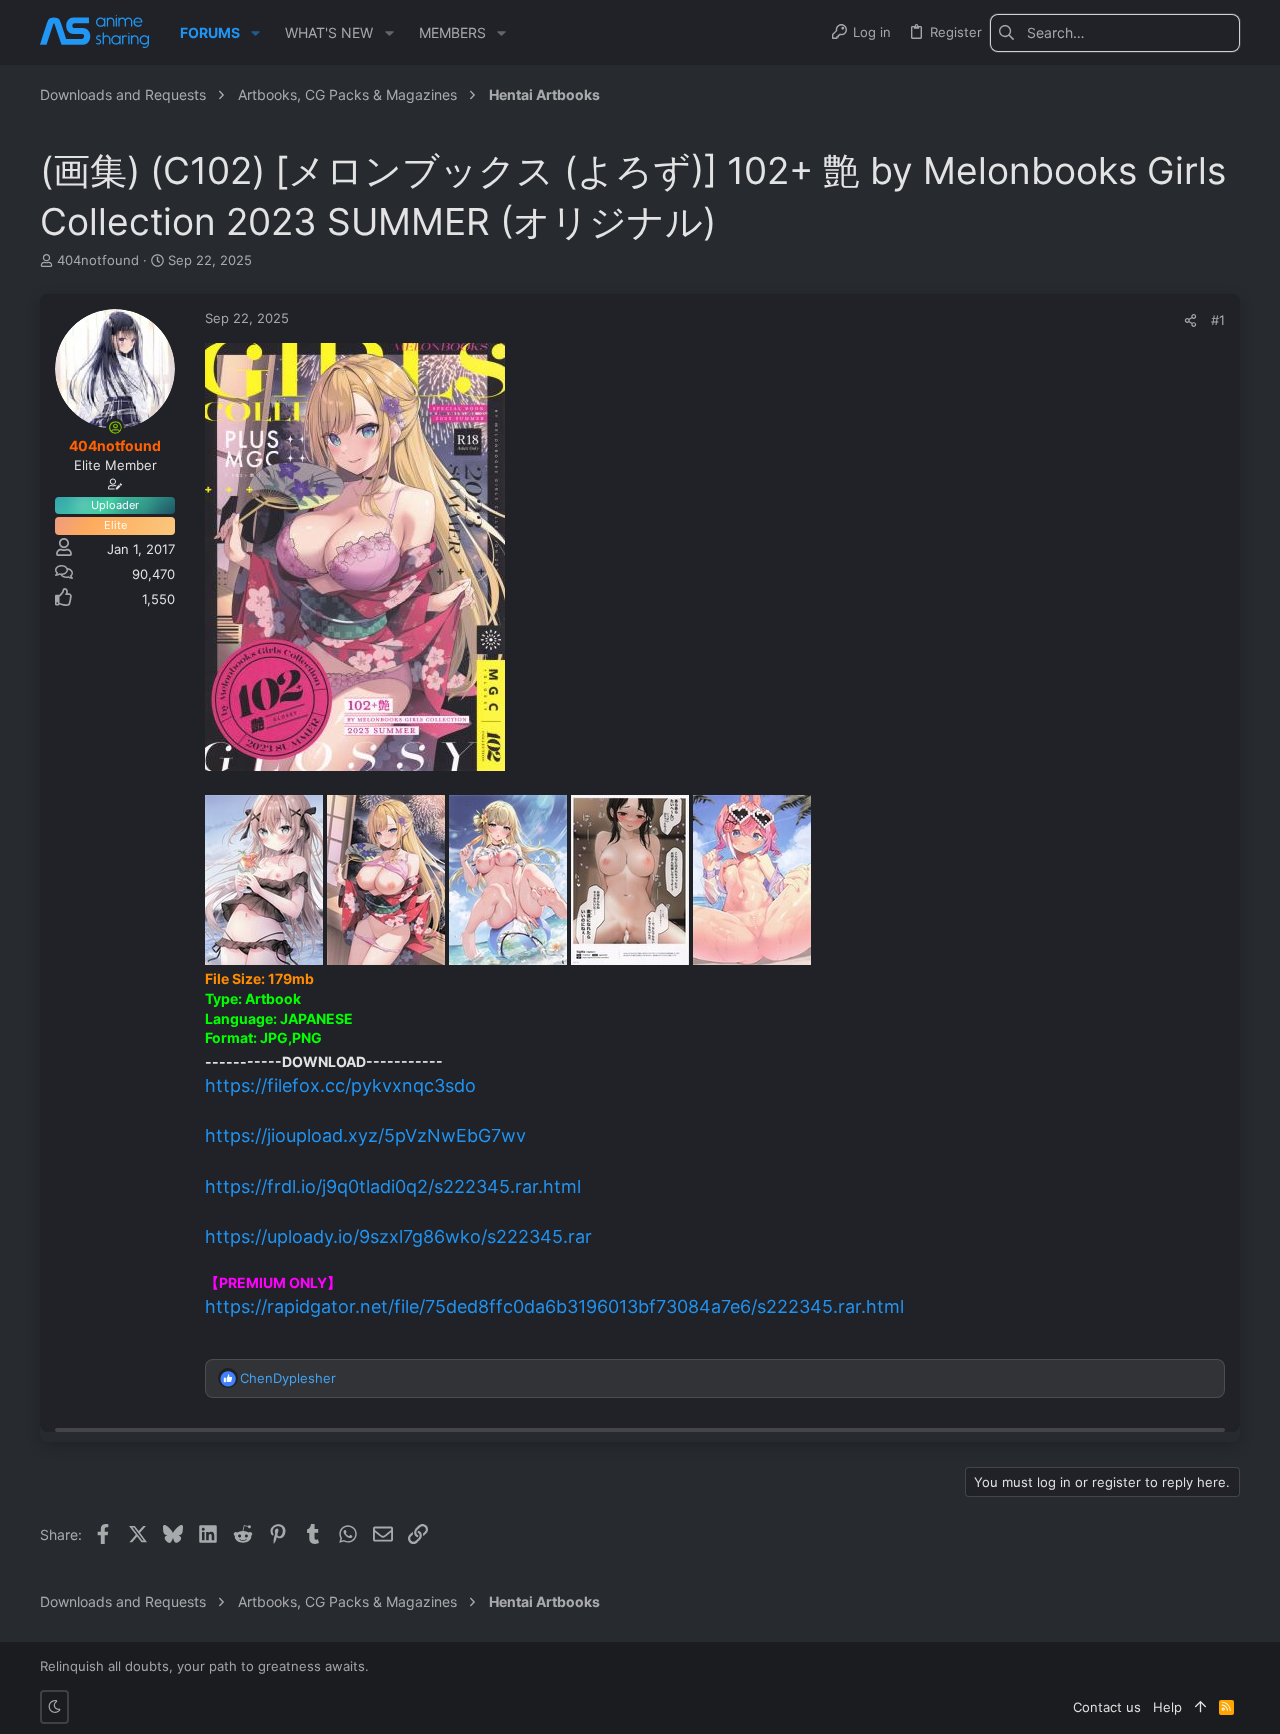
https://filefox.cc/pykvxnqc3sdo (340, 1085)
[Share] (1190, 320)
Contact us (1107, 1707)
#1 (1218, 320)
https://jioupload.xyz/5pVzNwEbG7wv (365, 1135)
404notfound (98, 260)
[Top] (1200, 1707)
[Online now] (115, 427)
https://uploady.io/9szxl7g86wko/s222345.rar (398, 1236)
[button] (255, 33)
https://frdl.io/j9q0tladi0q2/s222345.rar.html (393, 1186)
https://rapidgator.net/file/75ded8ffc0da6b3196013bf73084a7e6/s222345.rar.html (554, 1306)
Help (1167, 1707)
